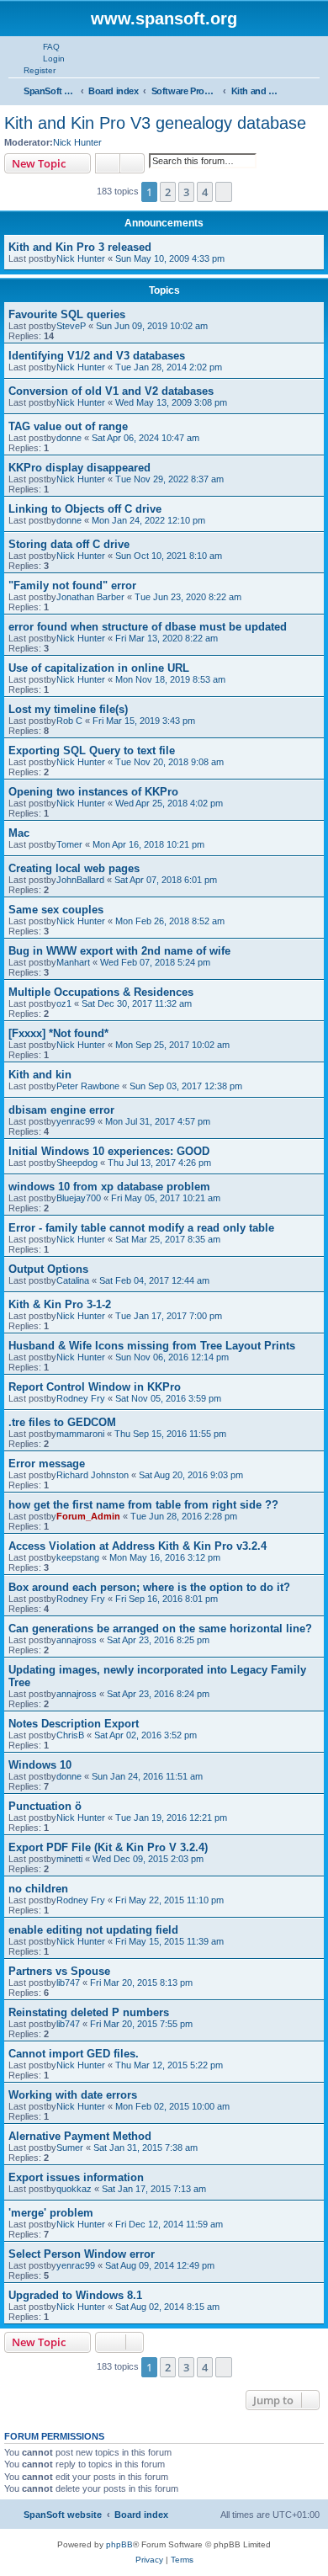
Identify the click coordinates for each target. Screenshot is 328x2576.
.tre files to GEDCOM (62, 1422)
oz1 (64, 1003)
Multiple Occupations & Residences (101, 992)
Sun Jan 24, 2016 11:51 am (147, 1776)
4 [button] (205, 192)
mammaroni (80, 1434)
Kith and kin (40, 1075)
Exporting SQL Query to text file (92, 750)
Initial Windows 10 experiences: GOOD (109, 1151)
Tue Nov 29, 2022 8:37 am (169, 479)
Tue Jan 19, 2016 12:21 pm (171, 1818)
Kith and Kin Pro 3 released (80, 247)
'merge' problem (51, 2213)
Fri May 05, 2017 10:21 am (166, 1198)
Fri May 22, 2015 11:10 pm (169, 1900)
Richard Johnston (93, 1475)
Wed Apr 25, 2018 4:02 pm (169, 803)
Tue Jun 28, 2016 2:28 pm (184, 1516)
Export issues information (76, 2177)
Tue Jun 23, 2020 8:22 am (188, 597)
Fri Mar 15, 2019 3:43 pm (144, 721)
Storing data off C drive (69, 544)
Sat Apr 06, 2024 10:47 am (145, 438)
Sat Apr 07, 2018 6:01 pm (166, 880)
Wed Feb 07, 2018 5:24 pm (155, 962)
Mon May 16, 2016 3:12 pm (165, 1557)
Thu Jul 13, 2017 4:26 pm (159, 1163)
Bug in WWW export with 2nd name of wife (119, 951)
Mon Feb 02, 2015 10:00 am (172, 2106)
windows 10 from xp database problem (109, 1187)
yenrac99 (76, 1121)
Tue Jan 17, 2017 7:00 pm (169, 1316)
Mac (19, 833)
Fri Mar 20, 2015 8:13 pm (141, 1983)
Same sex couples (56, 910)
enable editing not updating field (93, 1930)
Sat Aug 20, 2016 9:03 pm (191, 1475)
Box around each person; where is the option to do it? (149, 1587)
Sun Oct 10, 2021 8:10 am (169, 556)
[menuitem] (44, 46)
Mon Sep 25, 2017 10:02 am (172, 1045)
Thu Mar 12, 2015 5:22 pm (169, 2065)
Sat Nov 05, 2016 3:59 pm (168, 1398)
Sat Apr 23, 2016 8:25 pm (158, 1640)
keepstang (78, 1557)
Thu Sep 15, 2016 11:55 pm (170, 1434)
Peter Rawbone (88, 1086)
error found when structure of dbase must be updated (148, 627)
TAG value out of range (68, 426)
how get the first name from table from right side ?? (143, 1505)
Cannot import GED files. (74, 2054)
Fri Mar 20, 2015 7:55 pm (141, 2024)
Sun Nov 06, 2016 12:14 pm (172, 1357)
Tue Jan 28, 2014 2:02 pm (169, 367)
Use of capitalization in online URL (99, 668)
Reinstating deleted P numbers (89, 2012)
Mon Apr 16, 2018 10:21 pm (148, 844)
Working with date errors (73, 2095)
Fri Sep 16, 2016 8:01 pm (167, 1599)
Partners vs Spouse (59, 1971)
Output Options (48, 1269)
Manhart (73, 962)
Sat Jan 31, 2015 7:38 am (145, 2148)
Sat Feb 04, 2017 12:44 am (154, 1280)
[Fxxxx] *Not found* (58, 1033)
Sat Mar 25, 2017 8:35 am (168, 1239)
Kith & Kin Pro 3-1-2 (60, 1304)
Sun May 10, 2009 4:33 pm (170, 258)
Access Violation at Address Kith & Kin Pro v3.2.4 (138, 1546)
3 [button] (186, 192)
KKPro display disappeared (79, 468)
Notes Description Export (74, 1724)
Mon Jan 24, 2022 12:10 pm (148, 520)
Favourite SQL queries (67, 314)
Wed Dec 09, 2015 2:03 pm (148, 1859)
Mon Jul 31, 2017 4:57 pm (158, 1121)
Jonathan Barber (90, 597)
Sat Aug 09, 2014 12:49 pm (160, 2265)
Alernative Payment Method (80, 2136)
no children (38, 1889)
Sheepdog (77, 1163)
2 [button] (168, 192)
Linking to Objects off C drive (85, 509)
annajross (77, 1640)
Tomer (69, 844)
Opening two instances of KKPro (93, 792)
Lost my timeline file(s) (68, 709)
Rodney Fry (81, 1398)
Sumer (70, 2148)
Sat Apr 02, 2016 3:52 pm (145, 1735)
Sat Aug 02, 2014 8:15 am (167, 2307)
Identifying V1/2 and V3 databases (97, 356)
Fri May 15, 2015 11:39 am (169, 1941)
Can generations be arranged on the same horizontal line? (160, 1629)
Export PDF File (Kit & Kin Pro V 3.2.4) (108, 1847)
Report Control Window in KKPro (95, 1387)
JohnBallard (80, 880)
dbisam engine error (61, 1110)
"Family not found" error (72, 585)
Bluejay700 (79, 1198)
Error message (47, 1464)
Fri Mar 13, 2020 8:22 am (167, 638)
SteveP (71, 326)
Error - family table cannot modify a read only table (141, 1228)
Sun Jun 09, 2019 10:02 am (152, 326)
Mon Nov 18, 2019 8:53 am (170, 679)
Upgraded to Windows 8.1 (75, 2295)
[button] (224, 192)
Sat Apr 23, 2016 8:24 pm (158, 1694)
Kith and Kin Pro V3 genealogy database (155, 123)
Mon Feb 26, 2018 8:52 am (170, 921)
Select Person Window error (82, 2254)
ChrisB (70, 1735)
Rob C (69, 721)
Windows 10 (40, 1765)
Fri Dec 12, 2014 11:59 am (169, 2224)
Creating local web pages (74, 868)
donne (69, 438)
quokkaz (74, 2189)
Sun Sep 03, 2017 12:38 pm (186, 1086)
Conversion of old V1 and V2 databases (111, 391)
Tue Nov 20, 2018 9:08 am (169, 762)
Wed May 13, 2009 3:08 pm (171, 402)
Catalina (73, 1280)
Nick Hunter (77, 142)
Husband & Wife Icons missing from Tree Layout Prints (152, 1346)
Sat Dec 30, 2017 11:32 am (137, 1003)
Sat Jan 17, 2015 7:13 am (154, 2189)
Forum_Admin (88, 1516)
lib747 (68, 1983)
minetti (69, 1859)
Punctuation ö (45, 1806)
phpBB (119, 2544)
